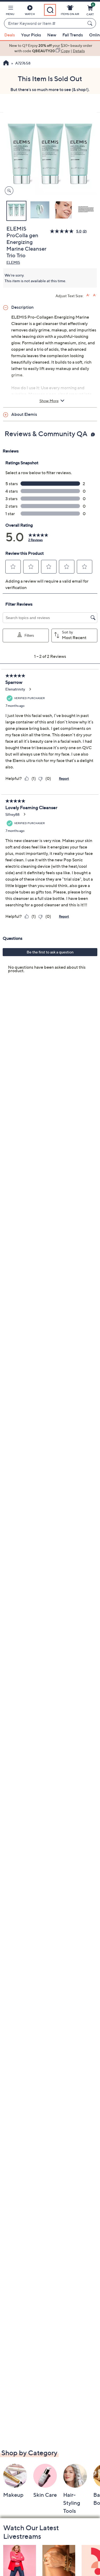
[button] (10, 11)
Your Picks (31, 35)
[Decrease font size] (95, 295)
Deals (10, 35)
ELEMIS (13, 262)
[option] (50, 48)
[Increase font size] (88, 295)
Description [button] (22, 307)
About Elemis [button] (24, 414)
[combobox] (45, 24)
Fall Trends (73, 35)
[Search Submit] (91, 23)
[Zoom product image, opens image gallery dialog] (8, 191)
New (52, 35)
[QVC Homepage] (6, 63)
